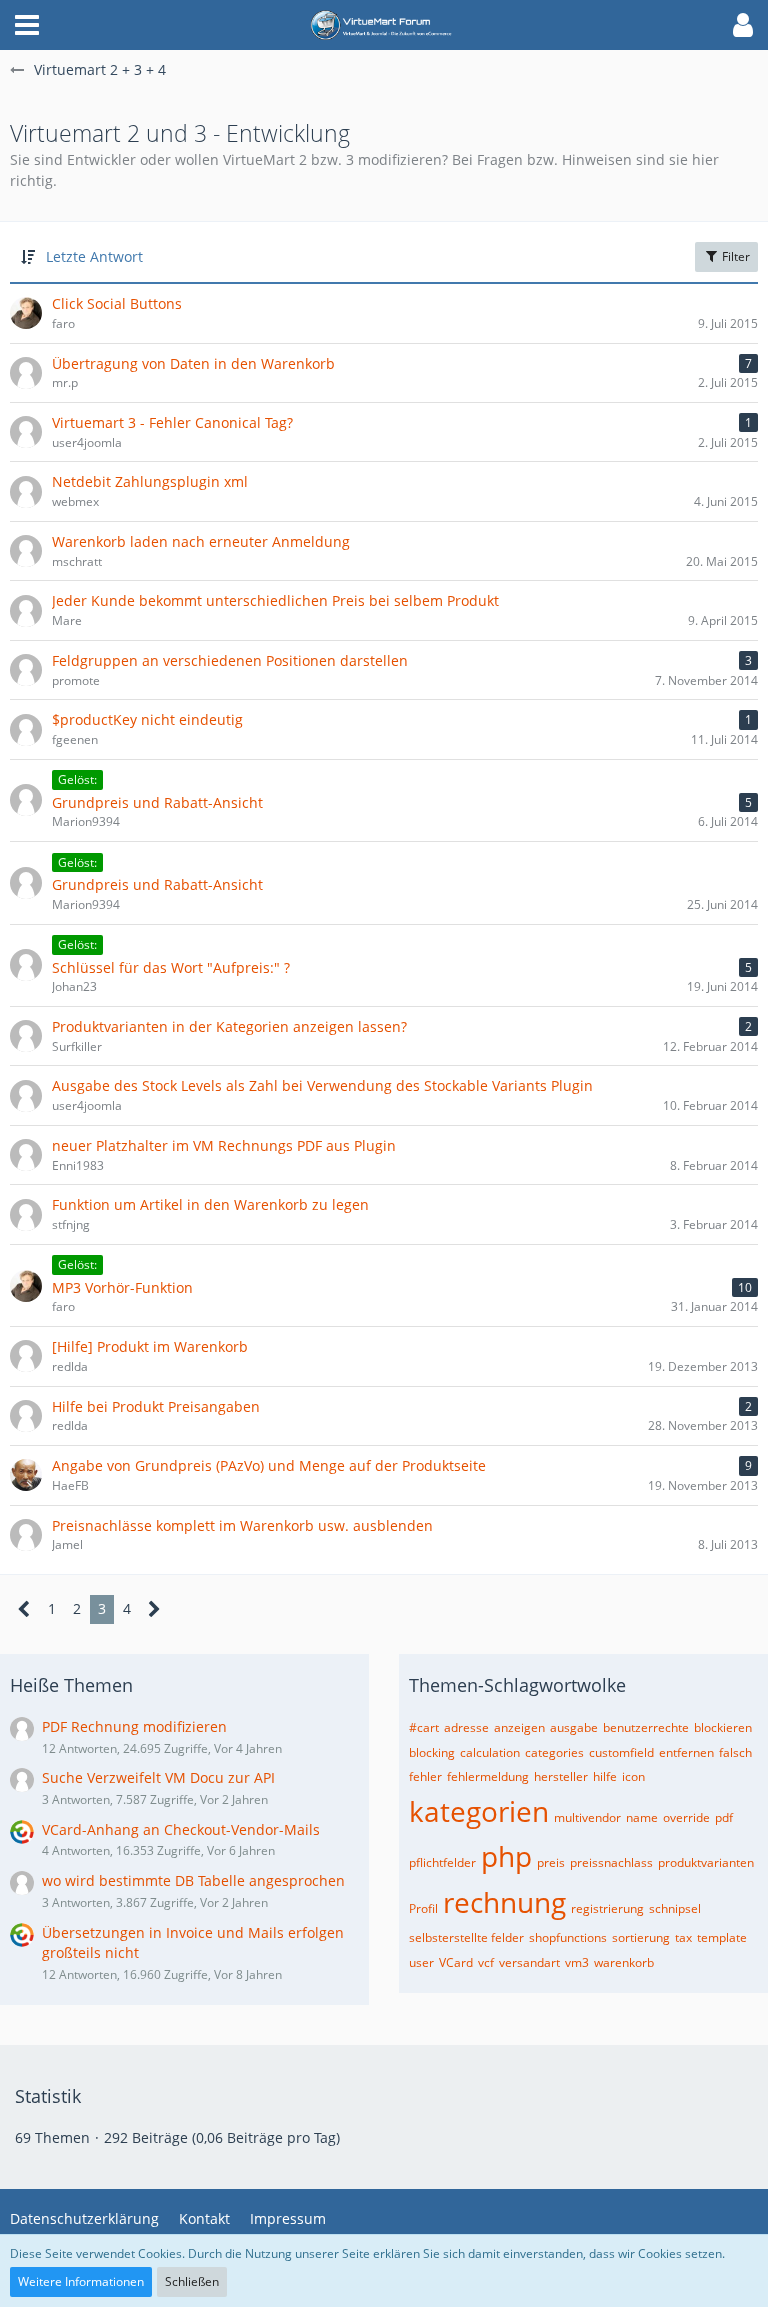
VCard (456, 1962)
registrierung (607, 1908)
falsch (735, 1752)
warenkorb (624, 1962)
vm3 (577, 1962)
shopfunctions (568, 1937)
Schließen (192, 2281)
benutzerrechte (646, 1727)
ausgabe (574, 1727)
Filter (734, 256)
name (642, 1817)
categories (554, 1752)
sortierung (641, 1937)
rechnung (504, 1902)
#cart (424, 1727)
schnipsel (675, 1908)
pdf (724, 1817)
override (686, 1817)
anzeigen (519, 1727)
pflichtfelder (442, 1862)
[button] (27, 25)
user (421, 1962)
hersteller (561, 1776)
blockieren (723, 1727)
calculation (490, 1752)
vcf (486, 1962)
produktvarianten (706, 1862)
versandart (529, 1962)
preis (551, 1862)
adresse (466, 1727)
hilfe (605, 1776)
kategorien (479, 1811)
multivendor (587, 1817)
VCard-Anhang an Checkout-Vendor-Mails (181, 1829)
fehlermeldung (488, 1776)
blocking (432, 1752)
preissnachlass (611, 1862)
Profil (423, 1908)
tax (683, 1937)
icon (633, 1776)
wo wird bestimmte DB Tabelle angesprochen (193, 1880)
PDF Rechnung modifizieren (134, 1726)
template (722, 1937)
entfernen (686, 1752)
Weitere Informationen (81, 2281)
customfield (621, 1752)
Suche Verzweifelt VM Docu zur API (158, 1777)
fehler (425, 1776)
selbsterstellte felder (466, 1937)
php (506, 1856)
